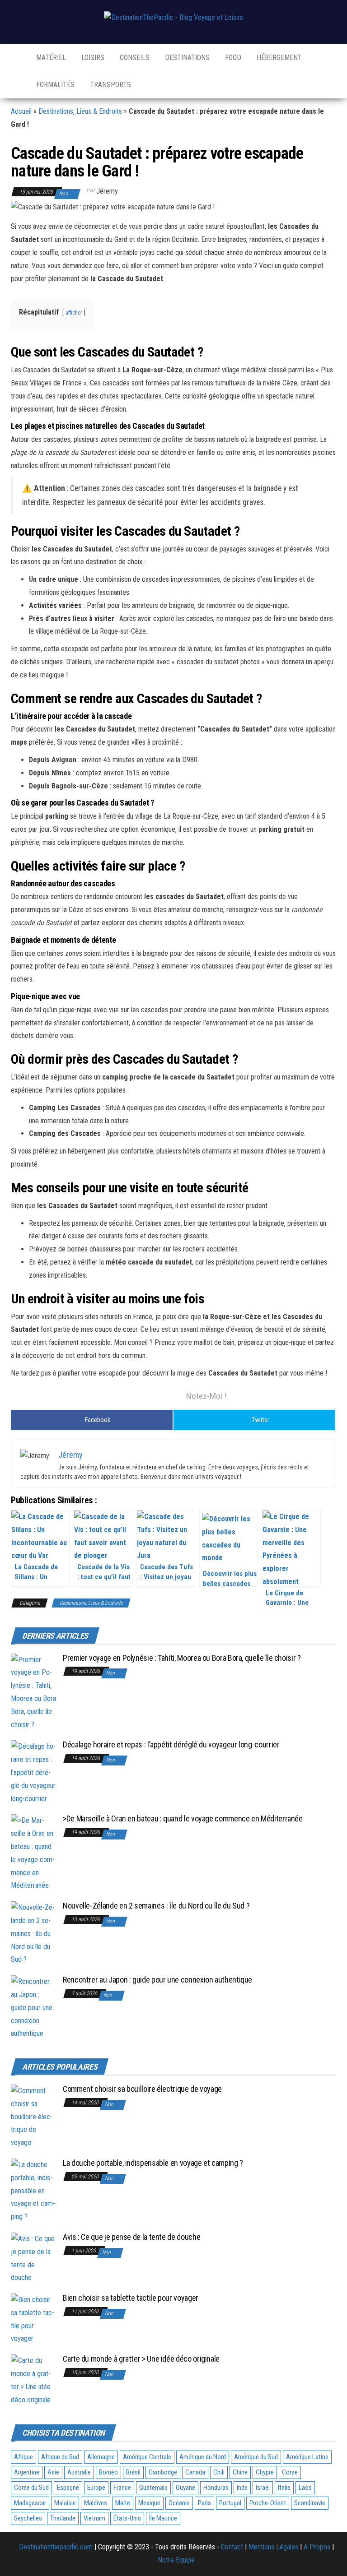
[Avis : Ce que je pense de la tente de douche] (33, 2258)
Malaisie (65, 2503)
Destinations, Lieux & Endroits (80, 111)
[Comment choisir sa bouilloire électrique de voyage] (33, 2116)
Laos (305, 2488)
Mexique (149, 2503)
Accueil (21, 111)
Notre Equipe (176, 2560)
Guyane (185, 2488)
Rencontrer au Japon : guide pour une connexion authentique (157, 1980)
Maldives (96, 2503)
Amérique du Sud (256, 2457)
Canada (195, 2472)
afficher (74, 313)
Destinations (186, 58)
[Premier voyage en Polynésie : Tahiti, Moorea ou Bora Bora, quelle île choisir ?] (33, 1692)
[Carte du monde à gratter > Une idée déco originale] (33, 2380)
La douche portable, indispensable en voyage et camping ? (153, 2163)
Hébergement (278, 58)
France (122, 2488)
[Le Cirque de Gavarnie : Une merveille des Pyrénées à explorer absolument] (291, 1548)
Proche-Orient (268, 2503)
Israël (263, 2488)
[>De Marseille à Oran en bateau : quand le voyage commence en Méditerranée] (33, 1853)
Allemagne (101, 2457)
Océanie (179, 2503)
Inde (242, 2488)
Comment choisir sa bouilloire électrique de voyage (142, 2089)
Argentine (27, 2472)
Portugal (230, 2503)
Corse (290, 2472)
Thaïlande (63, 2518)
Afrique (23, 2457)
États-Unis (127, 2518)
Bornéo (108, 2472)
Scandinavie (310, 2503)
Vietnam (94, 2518)
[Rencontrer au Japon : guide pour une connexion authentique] (33, 2007)
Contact (232, 2547)
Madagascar (30, 2503)
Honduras (216, 2488)
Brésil (133, 2472)
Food (232, 58)
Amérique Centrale (147, 2457)
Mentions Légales (273, 2547)
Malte (123, 2503)
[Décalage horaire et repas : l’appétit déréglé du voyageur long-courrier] (33, 1772)
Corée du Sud (31, 2488)
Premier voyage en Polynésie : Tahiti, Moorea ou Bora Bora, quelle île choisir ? (182, 1658)
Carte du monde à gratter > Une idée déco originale (141, 2359)
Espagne (68, 2488)
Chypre (265, 2472)
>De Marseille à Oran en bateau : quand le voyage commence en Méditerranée (183, 1818)
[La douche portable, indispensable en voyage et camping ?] (33, 2190)
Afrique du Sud (60, 2457)
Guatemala (153, 2488)
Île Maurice (163, 2518)
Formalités (54, 85)
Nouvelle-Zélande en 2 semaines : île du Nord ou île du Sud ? (156, 1906)
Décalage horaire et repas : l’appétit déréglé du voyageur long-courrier (171, 1744)
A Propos (317, 2547)
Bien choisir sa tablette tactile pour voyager (131, 2298)
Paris (204, 2503)
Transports (110, 85)
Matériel (50, 58)
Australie (79, 2472)
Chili (219, 2472)
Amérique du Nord (203, 2457)
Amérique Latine (307, 2457)
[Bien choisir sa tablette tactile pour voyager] (33, 2319)
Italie (284, 2488)
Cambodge (163, 2472)
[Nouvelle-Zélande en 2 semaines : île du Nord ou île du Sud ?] (33, 1933)
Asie (53, 2472)
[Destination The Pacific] (16, 58)
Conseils (134, 58)
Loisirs (92, 58)
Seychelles (28, 2518)
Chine (240, 2472)
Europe (96, 2488)
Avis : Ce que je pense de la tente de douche (131, 2237)
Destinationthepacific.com (56, 2547)
